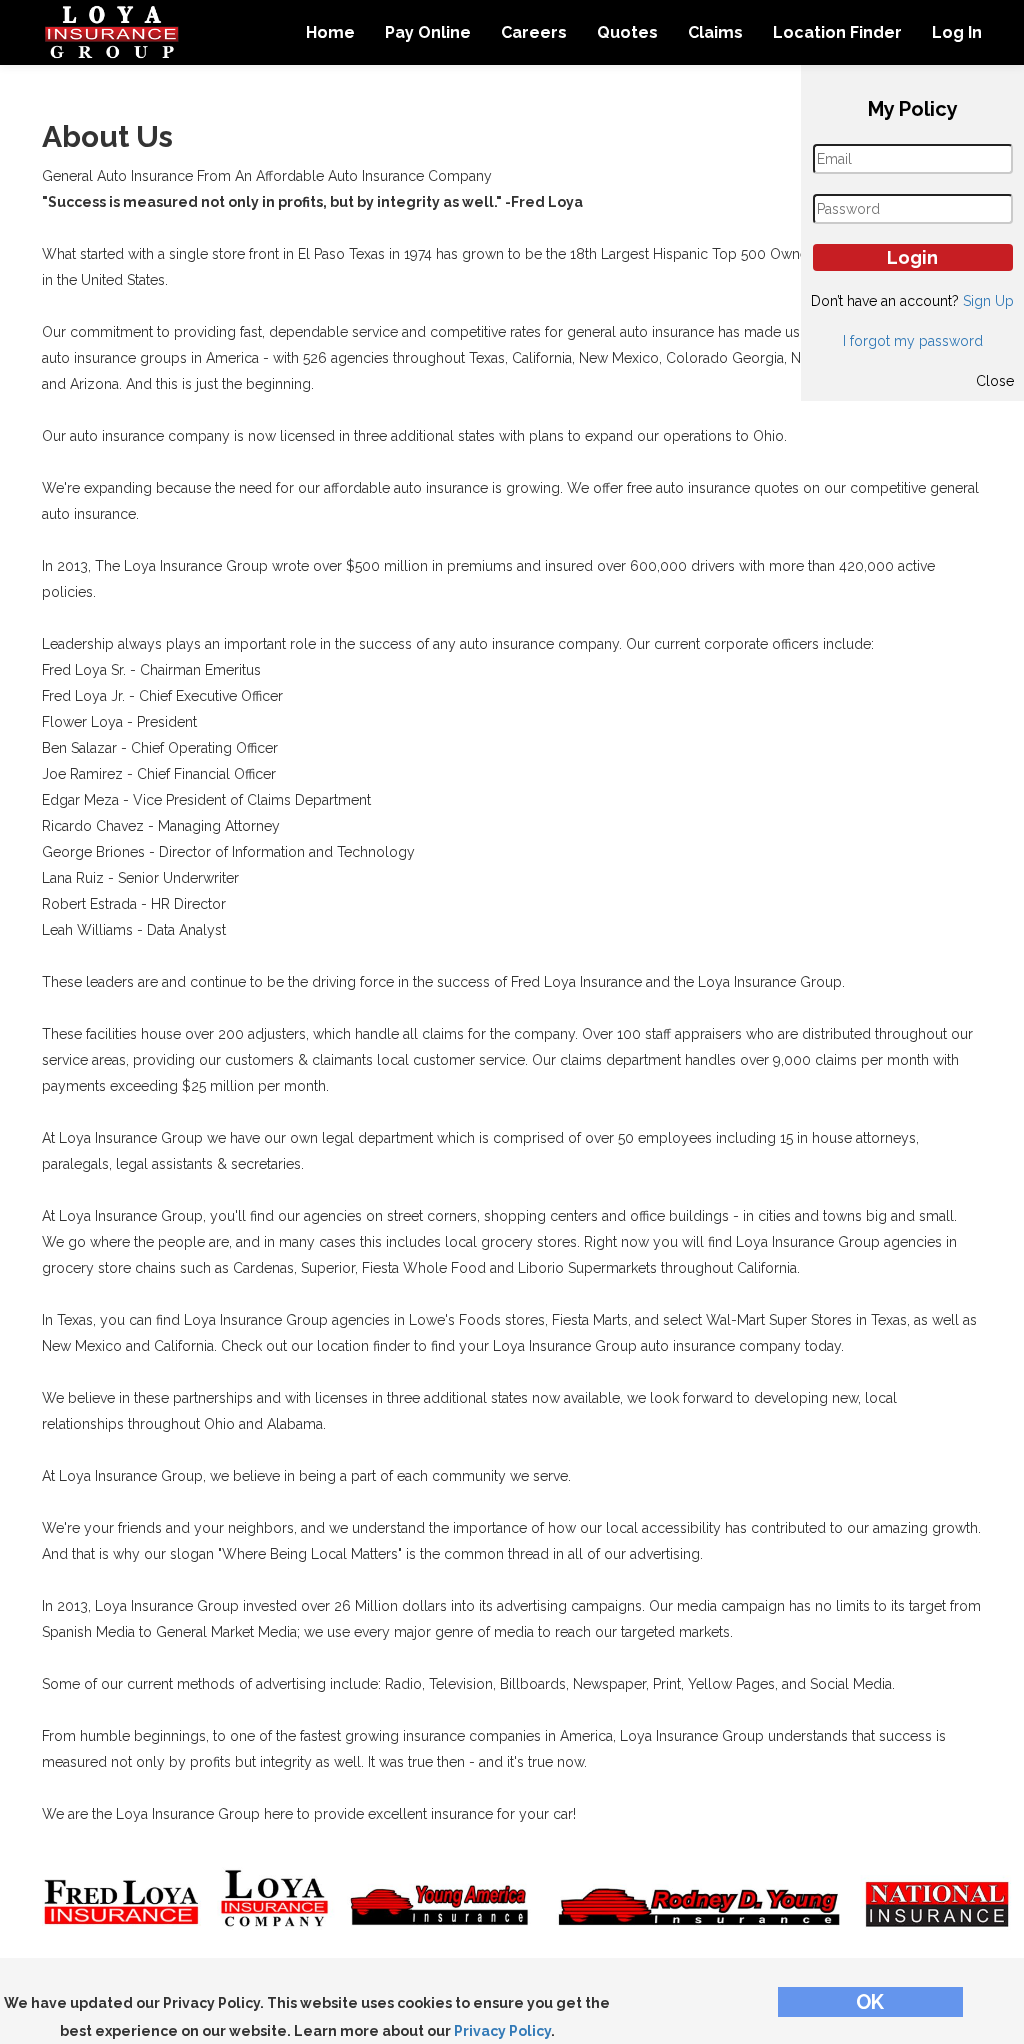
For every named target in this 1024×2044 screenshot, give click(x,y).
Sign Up (988, 301)
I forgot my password (913, 341)
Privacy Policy (502, 2031)
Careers (534, 32)
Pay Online (428, 32)
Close (995, 381)
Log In (957, 32)
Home (330, 32)
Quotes (627, 32)
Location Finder (837, 32)
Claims (715, 32)
